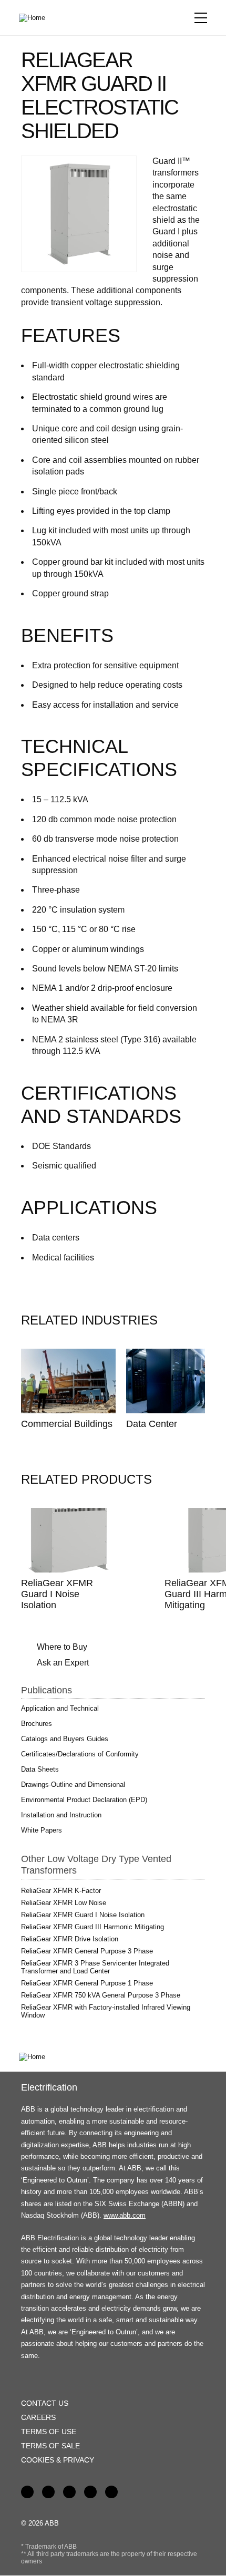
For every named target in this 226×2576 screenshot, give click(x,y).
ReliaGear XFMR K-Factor (61, 1891)
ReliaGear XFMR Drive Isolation (70, 1939)
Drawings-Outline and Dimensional (73, 1784)
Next (183, 1321)
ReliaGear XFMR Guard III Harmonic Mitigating (93, 1927)
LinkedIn (48, 2492)
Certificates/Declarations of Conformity (80, 1754)
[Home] (36, 18)
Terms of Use (49, 2432)
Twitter (90, 2492)
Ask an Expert (63, 1663)
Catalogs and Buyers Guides (65, 1739)
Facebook (27, 2492)
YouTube (69, 2492)
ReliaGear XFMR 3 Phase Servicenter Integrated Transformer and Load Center (95, 1967)
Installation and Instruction (61, 1815)
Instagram (111, 2492)
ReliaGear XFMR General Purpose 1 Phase (87, 1983)
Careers (38, 2417)
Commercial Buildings (67, 1424)
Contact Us (45, 2403)
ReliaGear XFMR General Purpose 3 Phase (87, 1951)
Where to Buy (62, 1647)
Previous (159, 1321)
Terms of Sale (50, 2446)
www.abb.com (125, 2215)
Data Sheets (40, 1769)
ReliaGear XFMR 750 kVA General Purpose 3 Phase (101, 1995)
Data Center (152, 1424)
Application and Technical (60, 1708)
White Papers (42, 1830)
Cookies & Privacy (58, 2460)
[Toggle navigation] (201, 18)
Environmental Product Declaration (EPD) (84, 1800)
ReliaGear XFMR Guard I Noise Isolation (57, 1594)
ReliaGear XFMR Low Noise (64, 1903)
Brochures (37, 1724)
